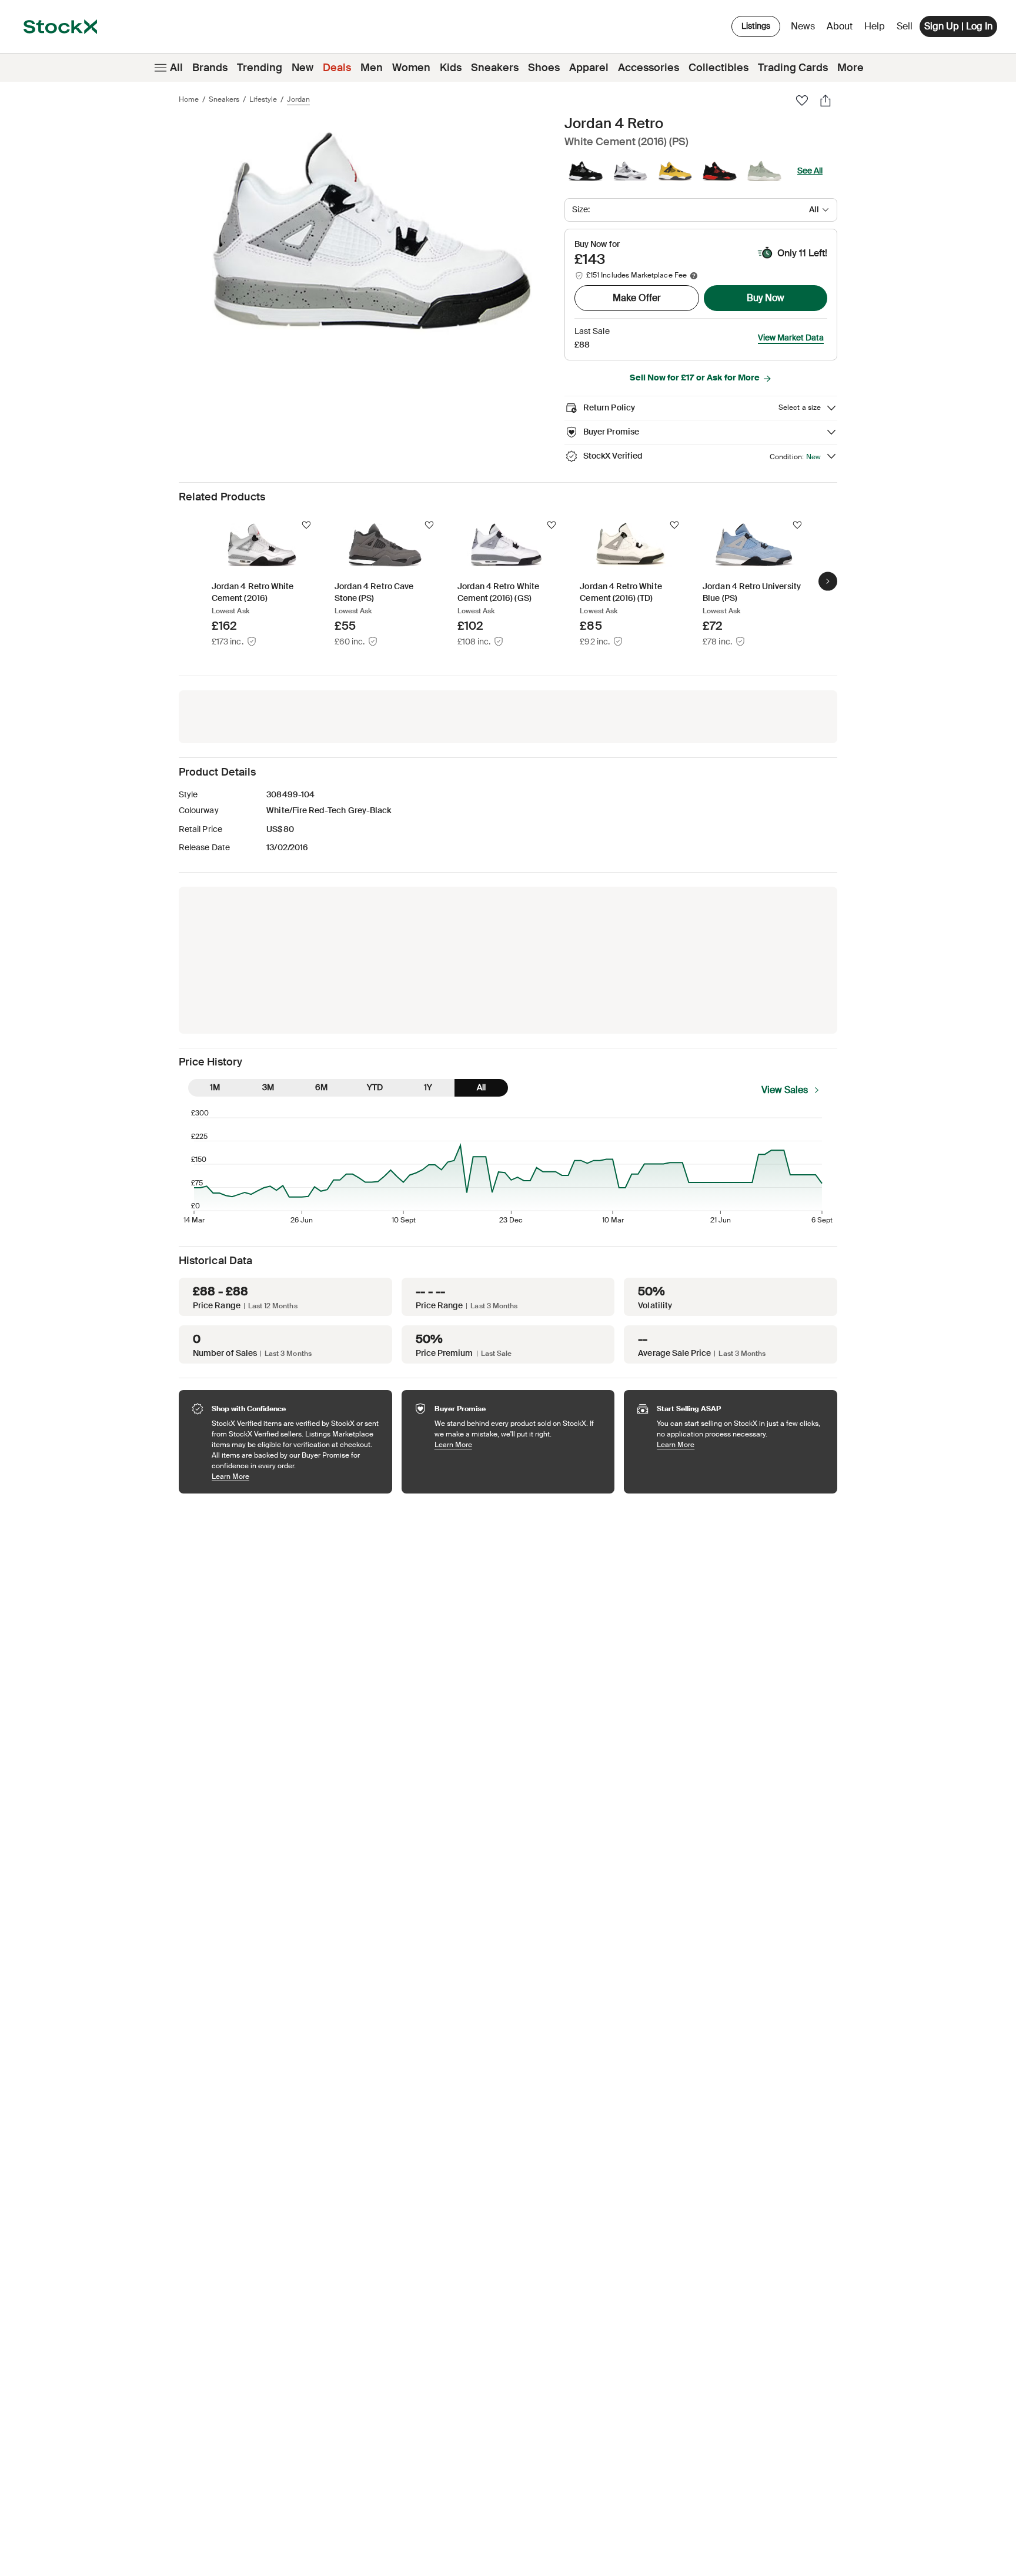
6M (321, 1087)
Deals (337, 68)
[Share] (825, 101)
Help (875, 26)
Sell (905, 26)
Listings (756, 26)
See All (810, 171)
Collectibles (718, 68)
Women (411, 68)
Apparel (589, 68)
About (842, 29)
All (176, 68)
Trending (260, 68)
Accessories (649, 68)
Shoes (544, 68)
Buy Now (766, 298)
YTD (375, 1087)
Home (189, 99)
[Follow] (306, 525)
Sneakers (495, 68)
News (803, 26)
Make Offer (637, 298)
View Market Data (791, 338)
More (850, 68)
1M (215, 1087)
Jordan (298, 99)
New (303, 68)
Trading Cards (793, 68)
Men (372, 68)
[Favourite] (802, 101)
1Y (428, 1087)
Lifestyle (263, 99)
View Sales (785, 1090)
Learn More (296, 1476)
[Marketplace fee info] (694, 276)
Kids (451, 68)
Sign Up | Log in (958, 26)
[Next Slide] (828, 581)
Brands (210, 68)
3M (268, 1087)
